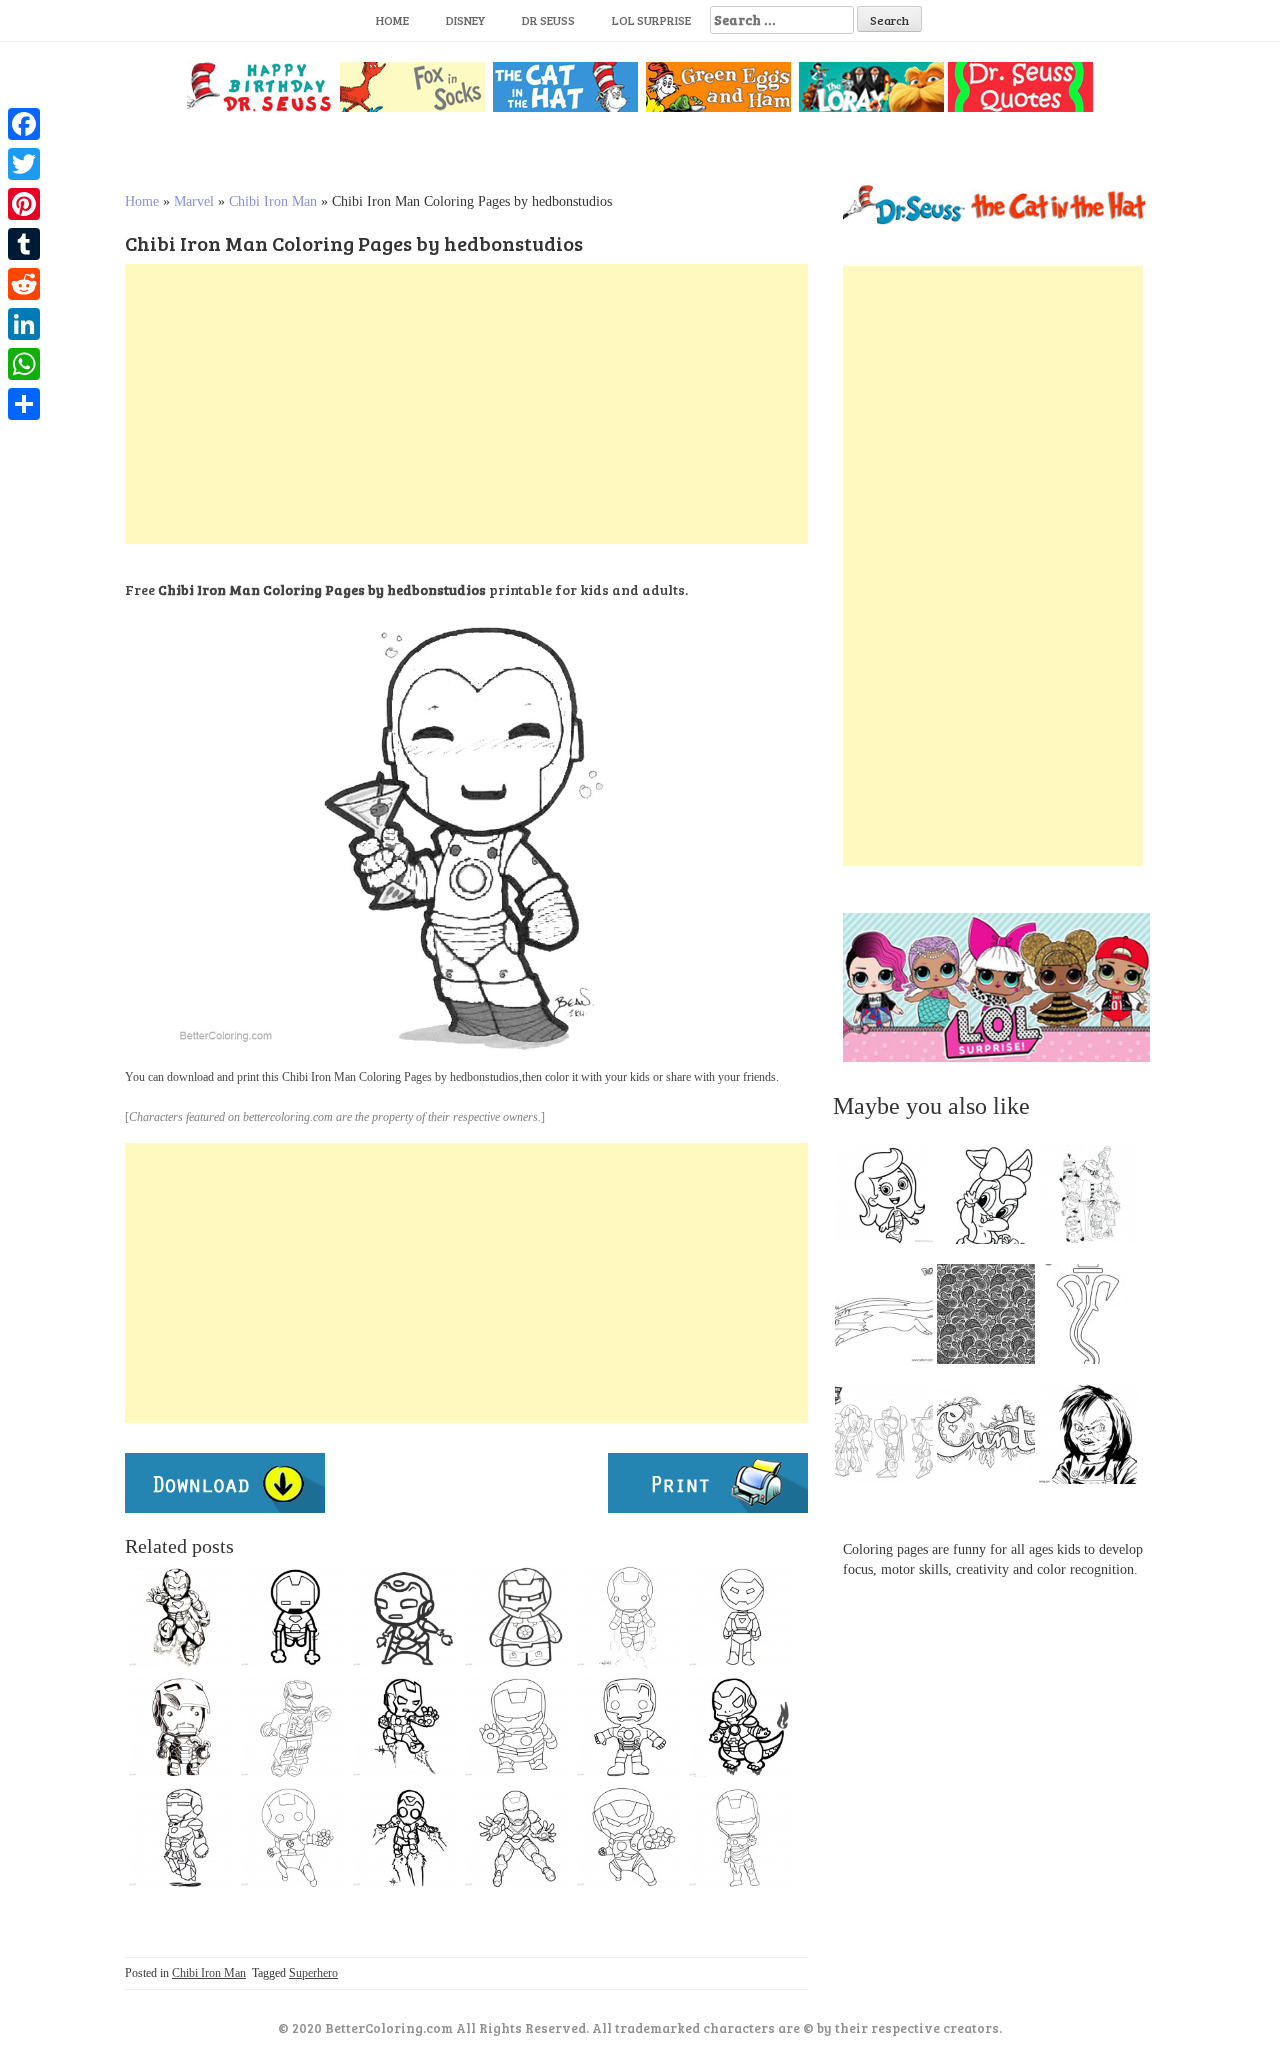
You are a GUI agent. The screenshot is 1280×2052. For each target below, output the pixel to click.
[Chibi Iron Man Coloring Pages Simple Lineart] (293, 1617)
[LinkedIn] (24, 324)
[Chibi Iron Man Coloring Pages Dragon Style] (741, 1727)
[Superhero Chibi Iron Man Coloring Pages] (517, 1837)
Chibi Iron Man (273, 201)
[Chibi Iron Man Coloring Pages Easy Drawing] (741, 1617)
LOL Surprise (651, 20)
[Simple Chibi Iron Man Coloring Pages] (517, 1617)
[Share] (24, 404)
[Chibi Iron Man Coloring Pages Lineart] (517, 1727)
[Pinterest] (24, 204)
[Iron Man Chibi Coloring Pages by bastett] (181, 1617)
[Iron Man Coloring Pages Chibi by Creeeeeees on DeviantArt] (405, 1837)
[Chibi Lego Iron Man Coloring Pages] (293, 1727)
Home (392, 20)
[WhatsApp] (24, 364)
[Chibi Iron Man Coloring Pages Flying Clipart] (181, 1837)
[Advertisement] (466, 404)
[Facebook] (24, 124)
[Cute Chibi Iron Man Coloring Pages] (741, 1837)
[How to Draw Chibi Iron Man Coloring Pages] (293, 1837)
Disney (465, 20)
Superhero (313, 1973)
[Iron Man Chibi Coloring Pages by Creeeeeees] (405, 1727)
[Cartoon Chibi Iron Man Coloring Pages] (629, 1727)
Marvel (194, 201)
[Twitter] (24, 164)
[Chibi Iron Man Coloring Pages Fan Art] (405, 1617)
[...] (890, 1199)
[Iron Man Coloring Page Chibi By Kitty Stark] (629, 1617)
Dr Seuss (548, 20)
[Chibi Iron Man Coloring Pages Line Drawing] (629, 1837)
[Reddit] (24, 284)
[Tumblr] (24, 244)
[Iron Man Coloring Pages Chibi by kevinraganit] (181, 1727)
